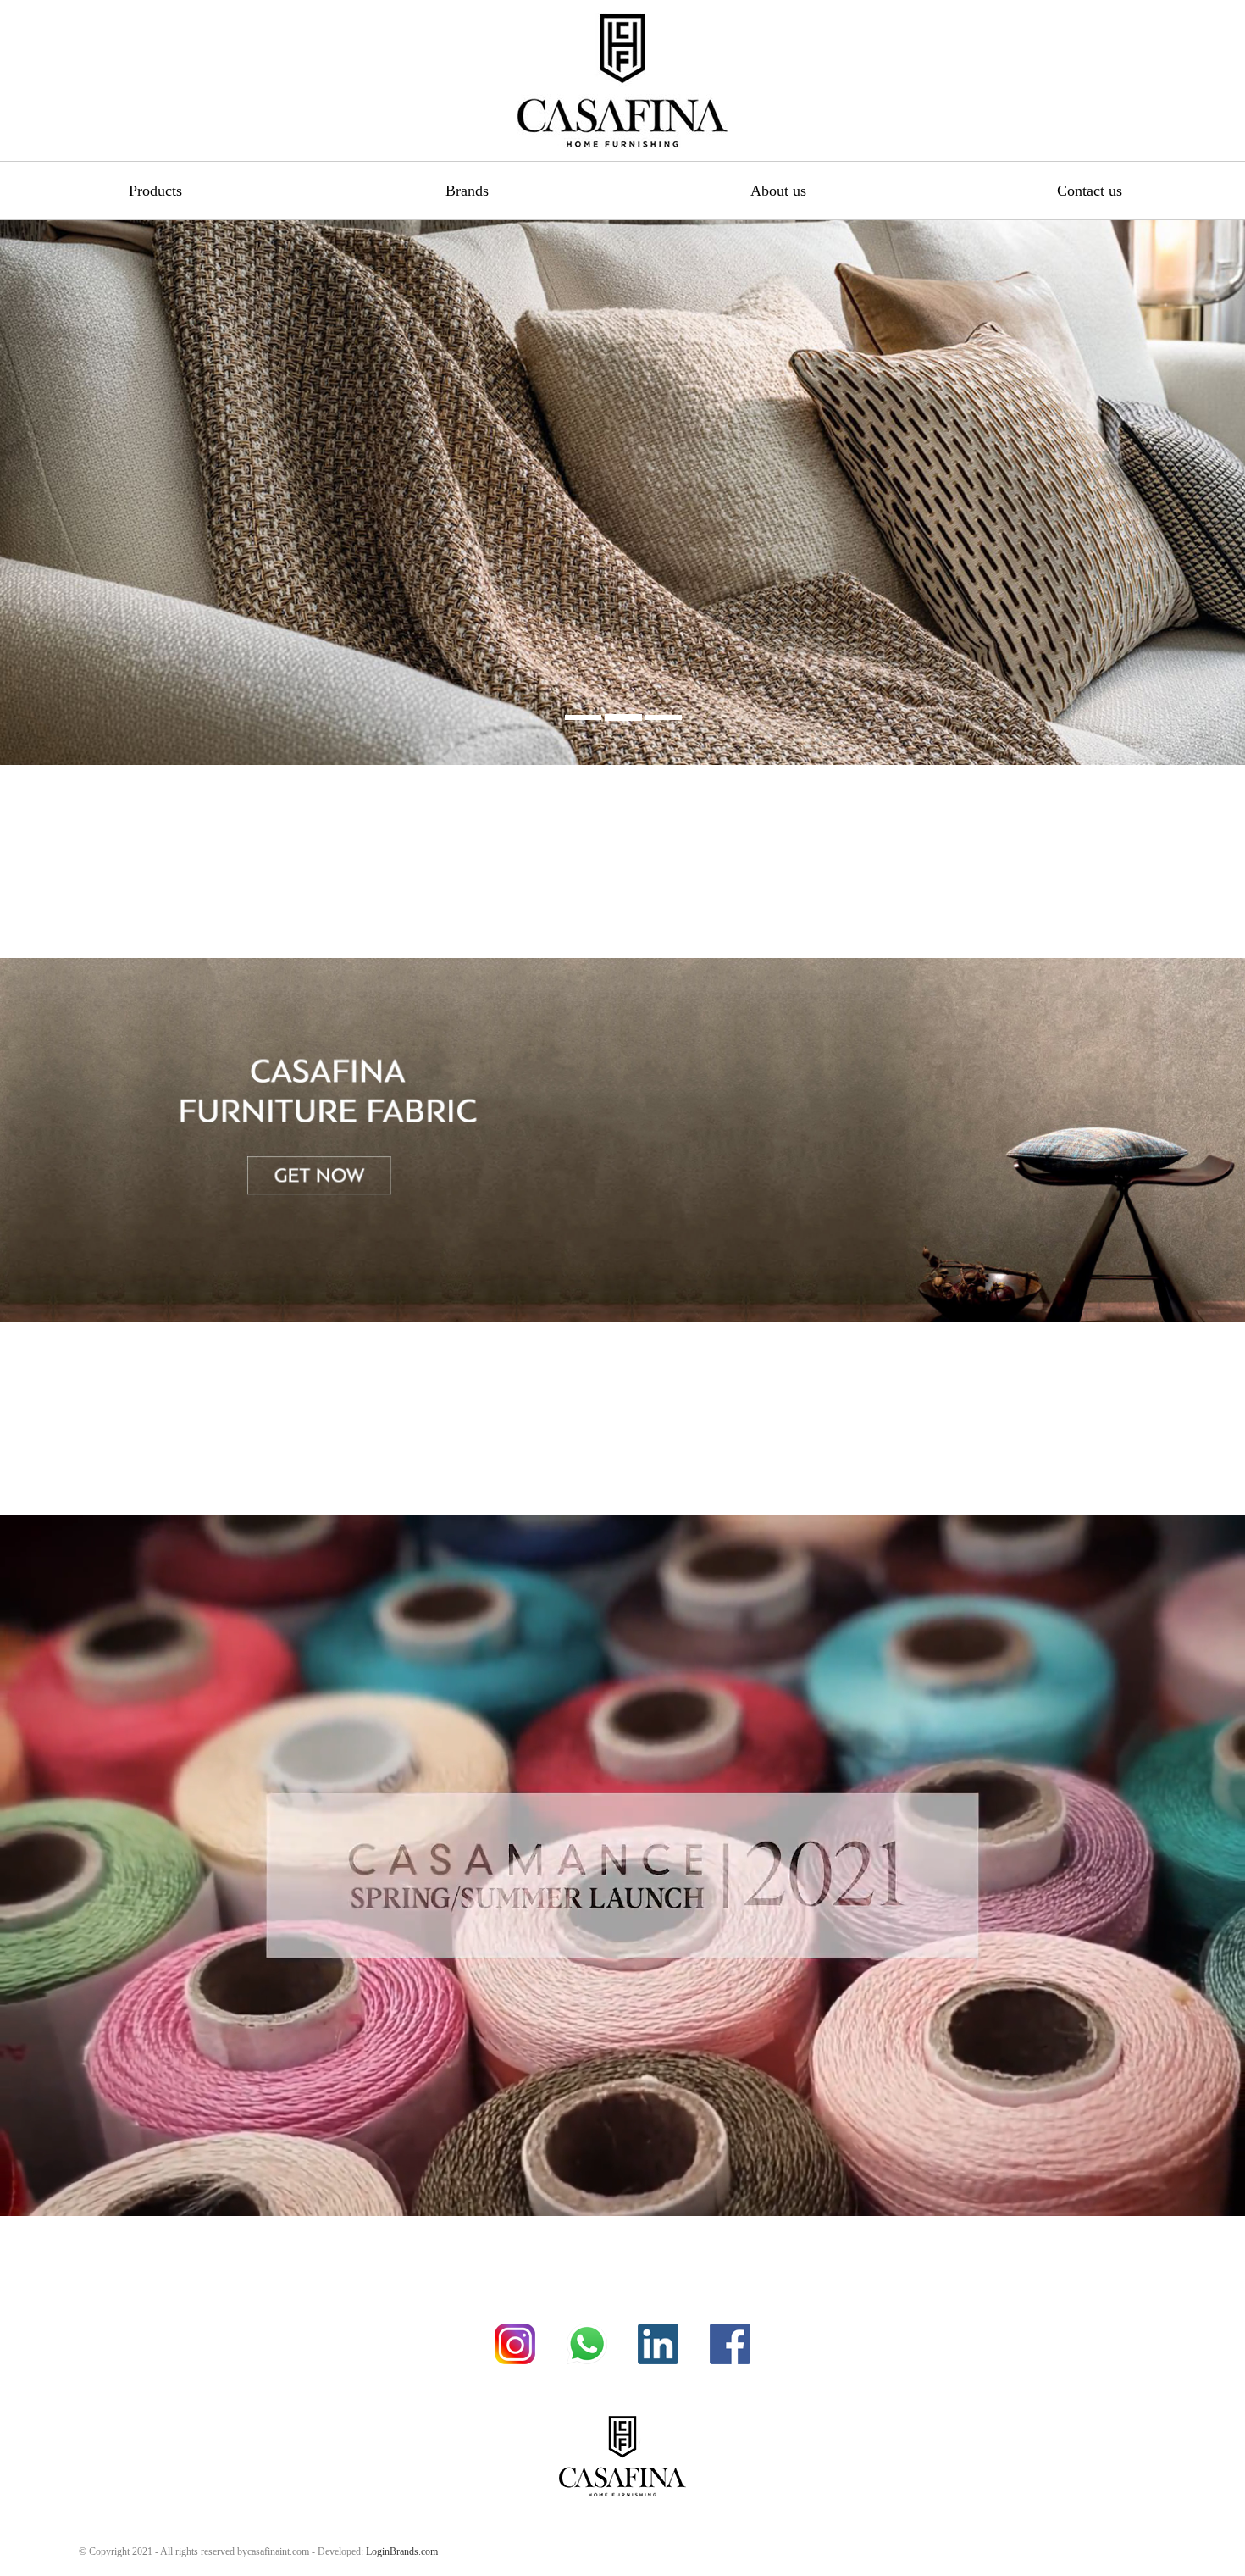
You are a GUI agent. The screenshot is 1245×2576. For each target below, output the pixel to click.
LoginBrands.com (402, 2551)
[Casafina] (622, 80)
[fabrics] (622, 1504)
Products (155, 191)
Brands (467, 191)
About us (778, 191)
